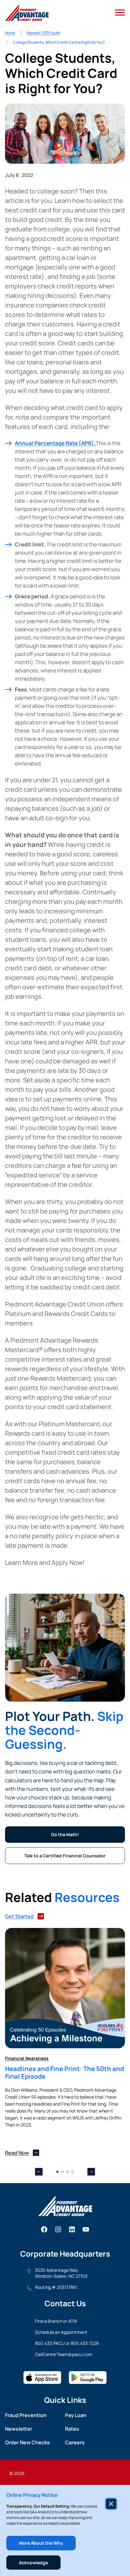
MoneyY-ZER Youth (44, 33)
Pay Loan (76, 2415)
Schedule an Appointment (61, 2332)
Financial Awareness (27, 2058)
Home (10, 33)
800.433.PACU (50, 2343)
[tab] (57, 2172)
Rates (72, 2429)
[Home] (27, 13)
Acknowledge (33, 2563)
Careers (75, 2442)
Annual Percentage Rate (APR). (55, 443)
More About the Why (41, 2543)
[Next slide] (91, 2172)
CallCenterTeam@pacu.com (64, 2354)
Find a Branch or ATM (56, 2321)
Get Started (19, 1916)
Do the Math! (65, 1834)
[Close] (111, 2504)
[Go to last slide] (39, 2172)
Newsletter (19, 2429)
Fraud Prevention (26, 2415)
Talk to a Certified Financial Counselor (65, 1856)
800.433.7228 (85, 2343)
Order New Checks (27, 2442)
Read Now (17, 2153)
